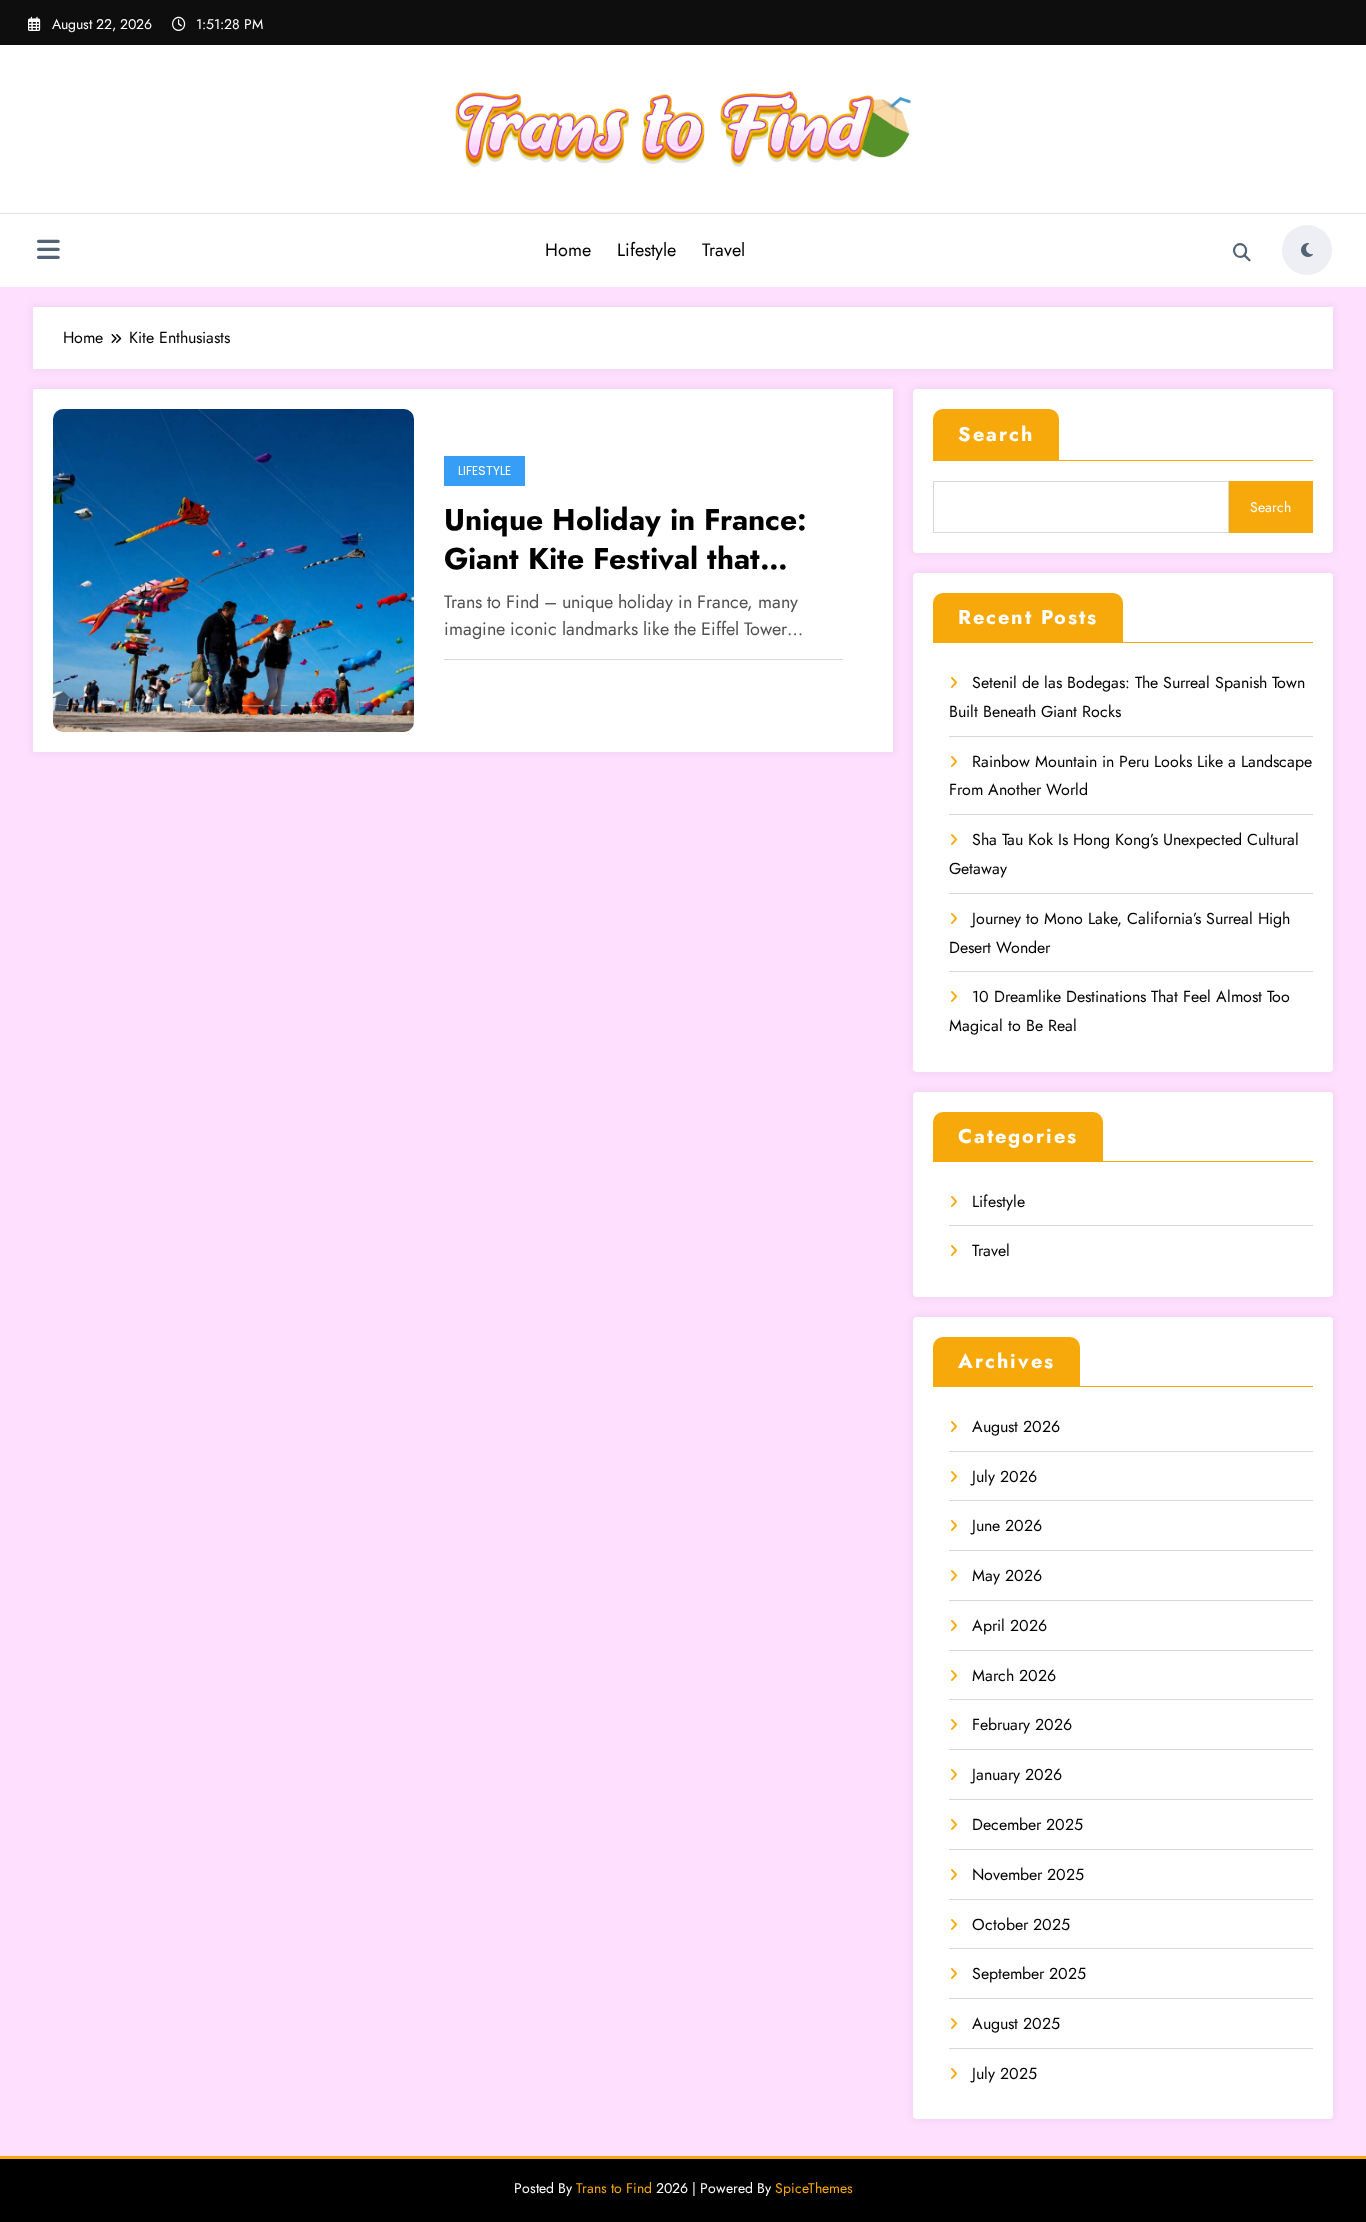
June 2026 (1007, 1525)
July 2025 (1004, 2073)
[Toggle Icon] (48, 252)
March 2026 (1014, 1675)
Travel (723, 250)
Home (568, 250)
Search (996, 434)
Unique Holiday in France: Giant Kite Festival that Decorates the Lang (625, 539)
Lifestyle (646, 250)
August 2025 (1016, 2023)
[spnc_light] (1307, 250)
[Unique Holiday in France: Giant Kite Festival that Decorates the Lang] (233, 568)
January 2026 (1017, 1774)
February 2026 (1022, 1724)
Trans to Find (614, 2188)
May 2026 (1007, 1575)
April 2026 (1009, 1625)
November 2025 (1028, 1874)
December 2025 (1027, 1824)
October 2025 (1021, 1924)
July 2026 (1004, 1476)
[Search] (1242, 253)
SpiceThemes (814, 2188)
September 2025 (1029, 1973)
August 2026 (1016, 1426)
